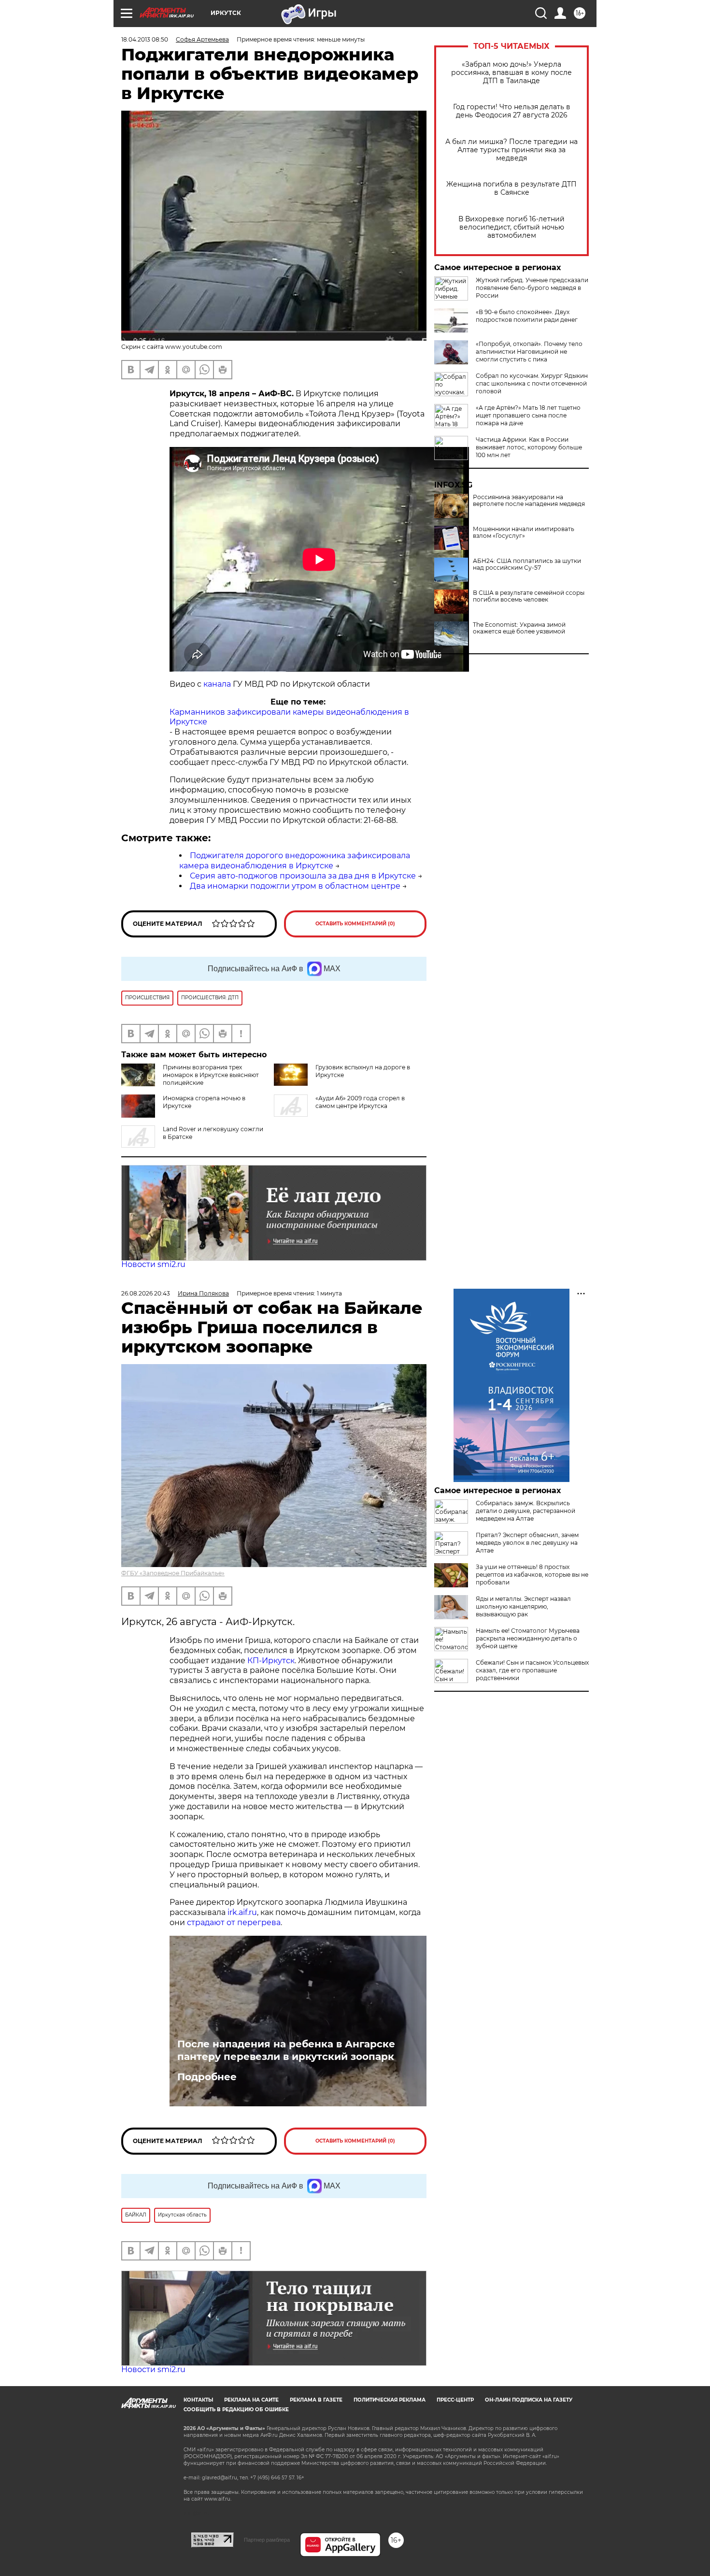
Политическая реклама (390, 2400)
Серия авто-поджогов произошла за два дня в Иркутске (303, 876)
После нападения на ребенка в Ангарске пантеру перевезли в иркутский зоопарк (286, 2050)
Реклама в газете (316, 2400)
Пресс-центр (455, 2400)
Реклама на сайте (251, 2400)
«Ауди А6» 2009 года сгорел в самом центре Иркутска (360, 1102)
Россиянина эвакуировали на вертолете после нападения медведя (529, 501)
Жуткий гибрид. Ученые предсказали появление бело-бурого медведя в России (532, 288)
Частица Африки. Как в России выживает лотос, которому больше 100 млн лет (529, 447)
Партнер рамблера (267, 2540)
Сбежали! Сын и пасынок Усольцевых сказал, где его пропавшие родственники (532, 1670)
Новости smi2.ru (153, 1264)
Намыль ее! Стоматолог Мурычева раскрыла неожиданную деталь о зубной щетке (528, 1638)
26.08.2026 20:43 (146, 1293)
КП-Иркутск (271, 1661)
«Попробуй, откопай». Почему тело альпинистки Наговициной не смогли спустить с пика (529, 352)
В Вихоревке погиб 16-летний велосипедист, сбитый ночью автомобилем (511, 227)
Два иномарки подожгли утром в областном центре (295, 886)
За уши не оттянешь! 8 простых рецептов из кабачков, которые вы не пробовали (532, 1575)
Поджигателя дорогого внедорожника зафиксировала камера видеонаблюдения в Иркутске (295, 861)
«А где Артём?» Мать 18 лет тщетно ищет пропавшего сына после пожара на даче (528, 415)
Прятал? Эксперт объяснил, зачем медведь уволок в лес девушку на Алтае (527, 1543)
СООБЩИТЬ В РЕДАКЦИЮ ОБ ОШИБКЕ (236, 2410)
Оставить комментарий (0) (355, 924)
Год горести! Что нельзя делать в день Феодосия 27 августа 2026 (512, 111)
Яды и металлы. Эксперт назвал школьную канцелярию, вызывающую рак (523, 1606)
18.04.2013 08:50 (145, 39)
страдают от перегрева (234, 1922)
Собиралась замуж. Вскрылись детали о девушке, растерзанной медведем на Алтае (525, 1511)
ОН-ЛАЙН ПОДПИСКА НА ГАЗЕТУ (529, 2400)
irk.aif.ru (242, 1912)
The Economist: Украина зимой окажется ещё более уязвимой (519, 628)
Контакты (198, 2400)
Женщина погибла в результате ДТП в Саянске (511, 188)
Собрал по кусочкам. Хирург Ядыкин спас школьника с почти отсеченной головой (532, 383)
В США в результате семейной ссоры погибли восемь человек (529, 596)
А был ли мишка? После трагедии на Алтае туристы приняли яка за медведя (511, 150)
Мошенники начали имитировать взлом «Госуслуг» (524, 532)
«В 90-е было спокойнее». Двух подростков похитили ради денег (527, 316)
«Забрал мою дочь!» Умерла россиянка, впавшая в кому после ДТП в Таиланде (511, 73)
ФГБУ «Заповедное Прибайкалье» (173, 1573)
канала (217, 684)
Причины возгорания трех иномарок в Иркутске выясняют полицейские (211, 1075)
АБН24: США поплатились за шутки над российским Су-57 (527, 564)
